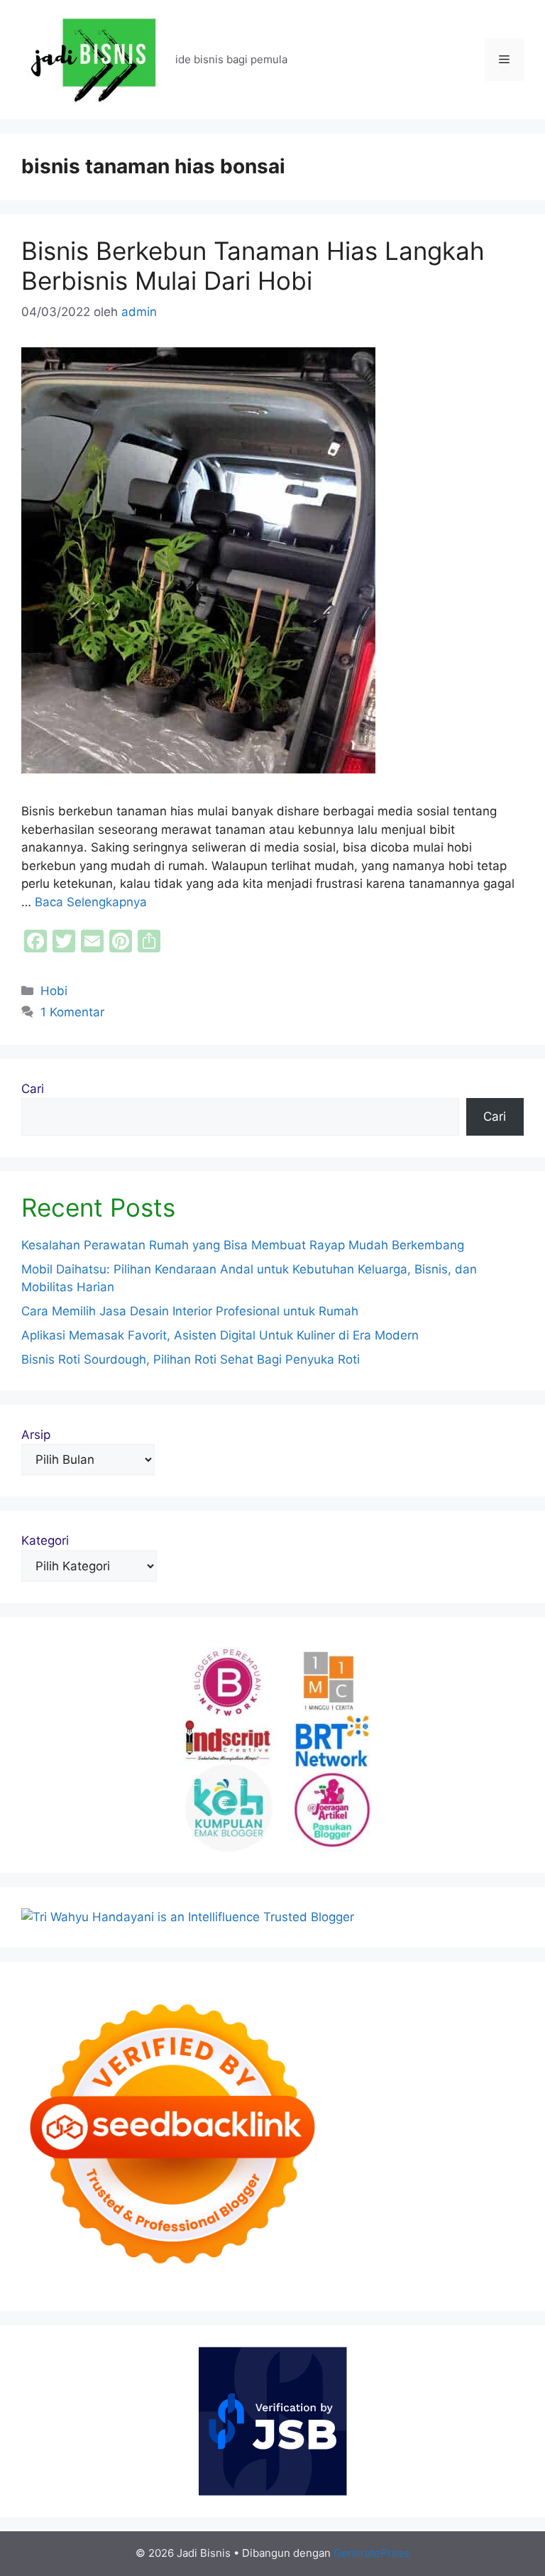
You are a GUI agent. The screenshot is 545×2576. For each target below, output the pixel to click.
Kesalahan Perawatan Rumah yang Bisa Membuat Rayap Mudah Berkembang (243, 1245)
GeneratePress (371, 2553)
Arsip (36, 1435)
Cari (33, 1089)
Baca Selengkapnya (91, 902)
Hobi (54, 991)
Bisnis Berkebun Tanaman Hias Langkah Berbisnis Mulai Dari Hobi (253, 266)
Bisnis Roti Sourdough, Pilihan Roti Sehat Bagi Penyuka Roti (191, 1359)
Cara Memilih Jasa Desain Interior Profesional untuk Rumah (190, 1311)
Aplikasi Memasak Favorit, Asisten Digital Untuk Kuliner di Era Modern (220, 1335)
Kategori (45, 1540)
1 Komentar (72, 1012)
